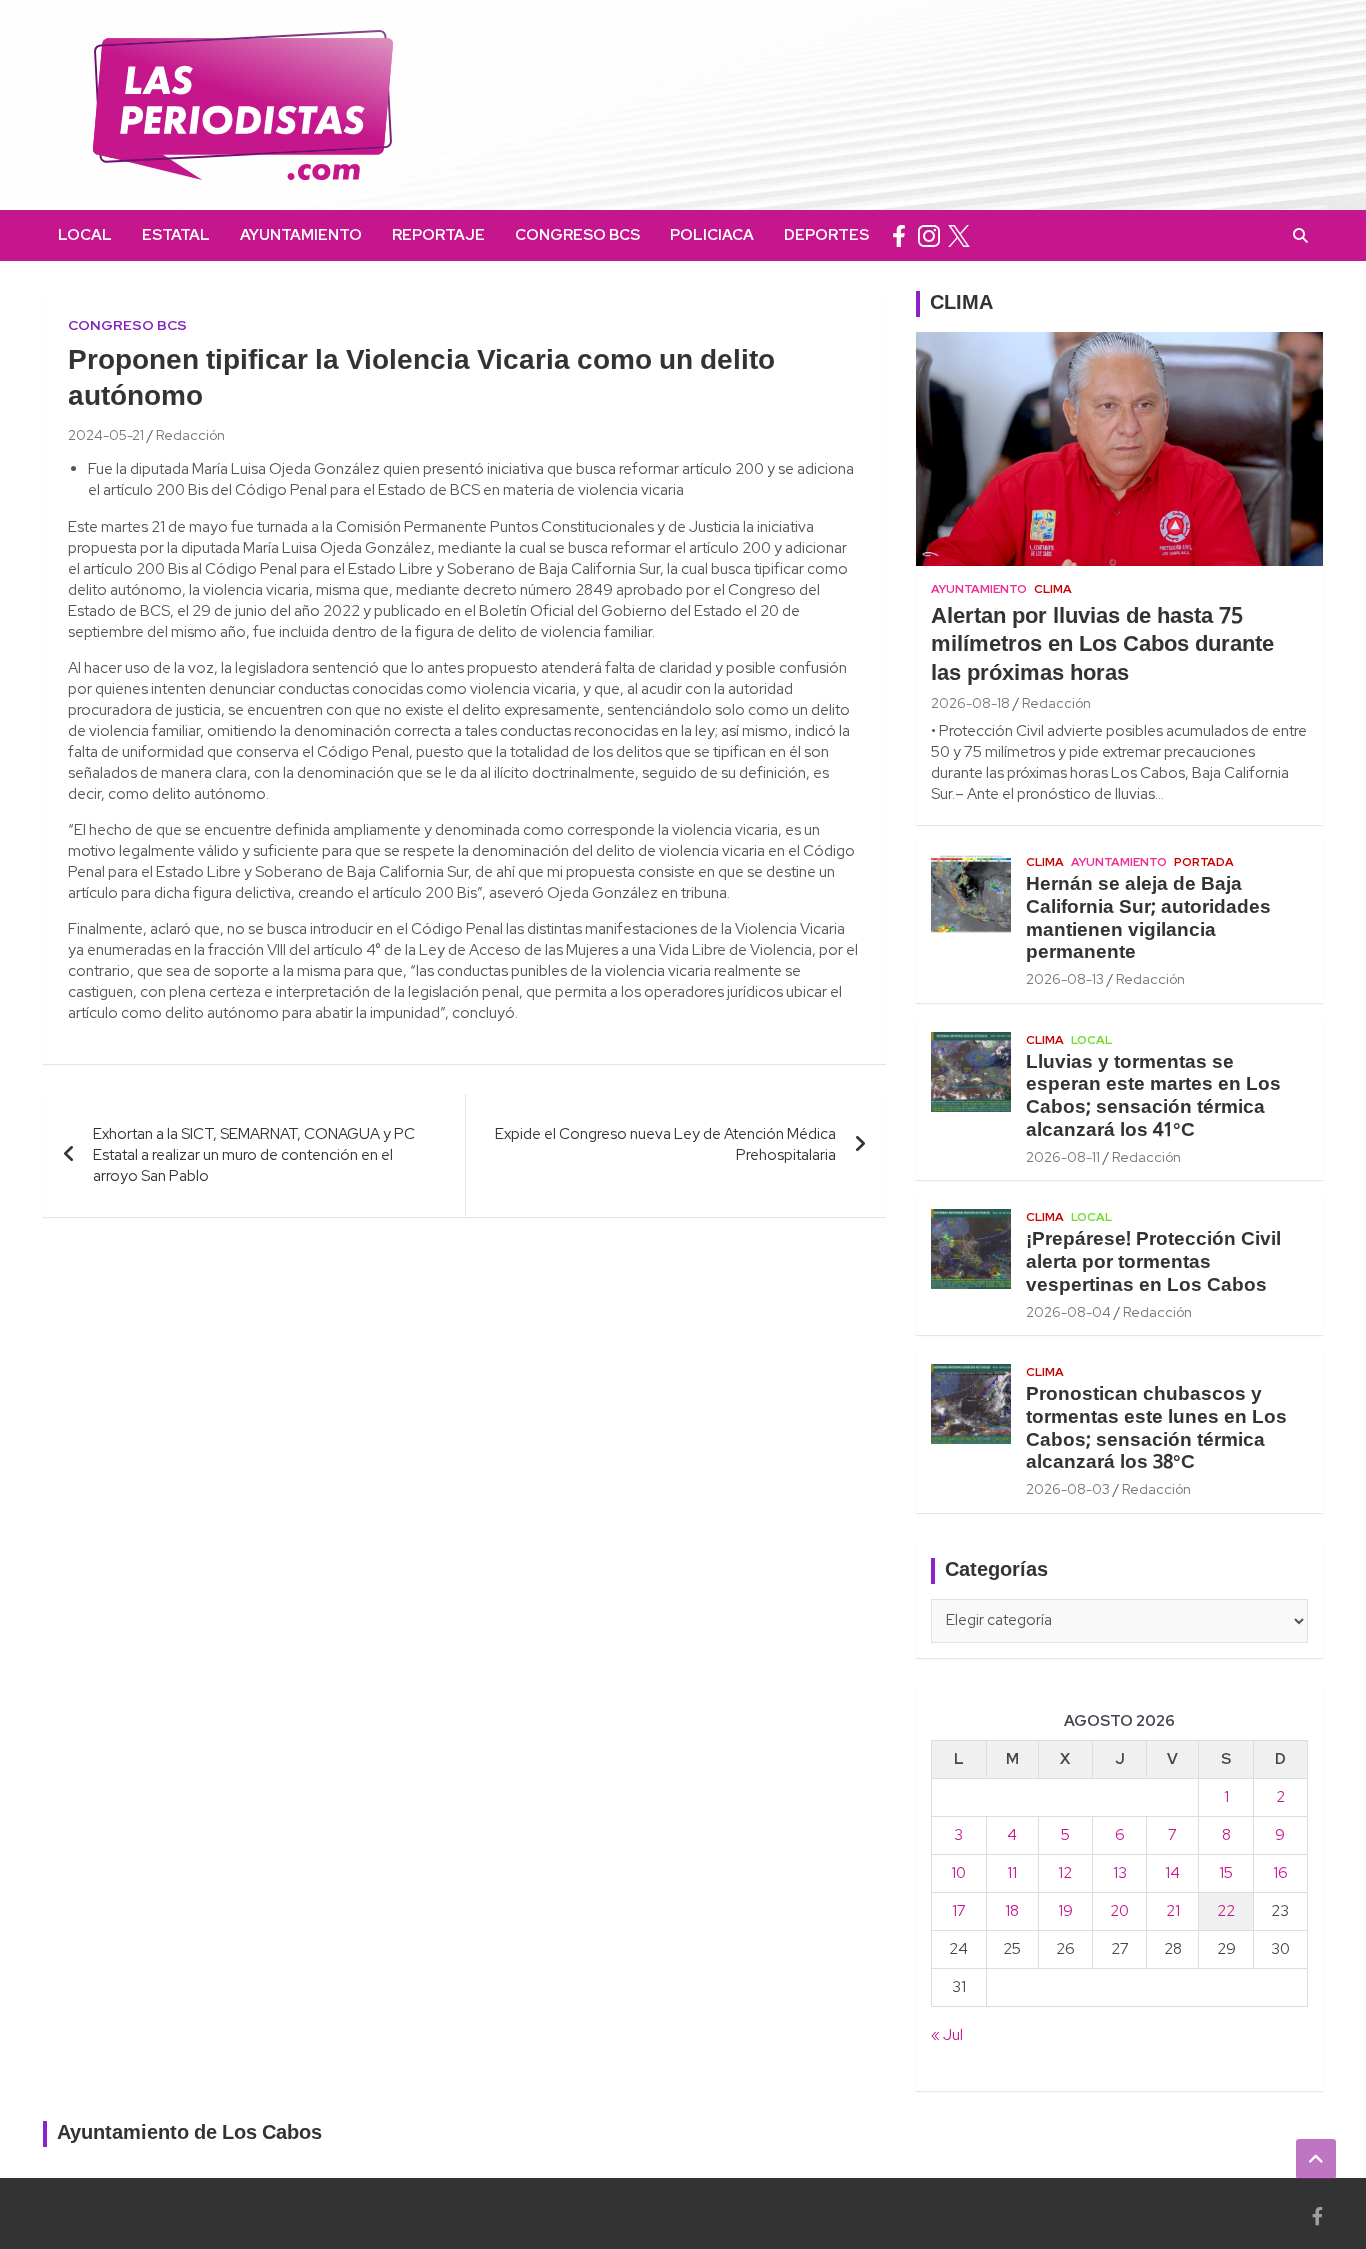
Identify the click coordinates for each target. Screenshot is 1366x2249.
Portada (1204, 862)
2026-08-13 (1065, 979)
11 (1012, 1873)
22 (1226, 1911)
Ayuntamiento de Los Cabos (189, 2134)
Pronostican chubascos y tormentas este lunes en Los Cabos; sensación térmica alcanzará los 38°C (1156, 1429)
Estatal (176, 235)
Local (85, 235)
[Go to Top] (1316, 2159)
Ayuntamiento (301, 235)
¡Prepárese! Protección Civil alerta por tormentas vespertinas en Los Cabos (1153, 1263)
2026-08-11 (1063, 1157)
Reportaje (438, 235)
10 (958, 1873)
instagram (929, 235)
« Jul (947, 2035)
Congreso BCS (577, 235)
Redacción (190, 435)
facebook (899, 235)
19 (1065, 1911)
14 (1172, 1873)
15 (1226, 1873)
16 (1280, 1873)
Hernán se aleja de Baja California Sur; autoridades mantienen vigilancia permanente (1148, 919)
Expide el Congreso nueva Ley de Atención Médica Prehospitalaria (665, 1144)
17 (959, 1911)
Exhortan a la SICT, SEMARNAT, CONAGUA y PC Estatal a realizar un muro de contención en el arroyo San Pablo (254, 1155)
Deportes (826, 235)
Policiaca (712, 235)
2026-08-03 (1068, 1489)
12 (1065, 1873)
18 (1012, 1911)
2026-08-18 (970, 703)
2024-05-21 (106, 435)
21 (1173, 1911)
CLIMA (961, 304)
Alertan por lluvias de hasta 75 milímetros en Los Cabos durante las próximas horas (1102, 645)
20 (1119, 1911)
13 (1120, 1873)
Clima (1053, 589)
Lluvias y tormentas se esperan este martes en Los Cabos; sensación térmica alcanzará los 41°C (1153, 1097)
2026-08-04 (1068, 1312)
